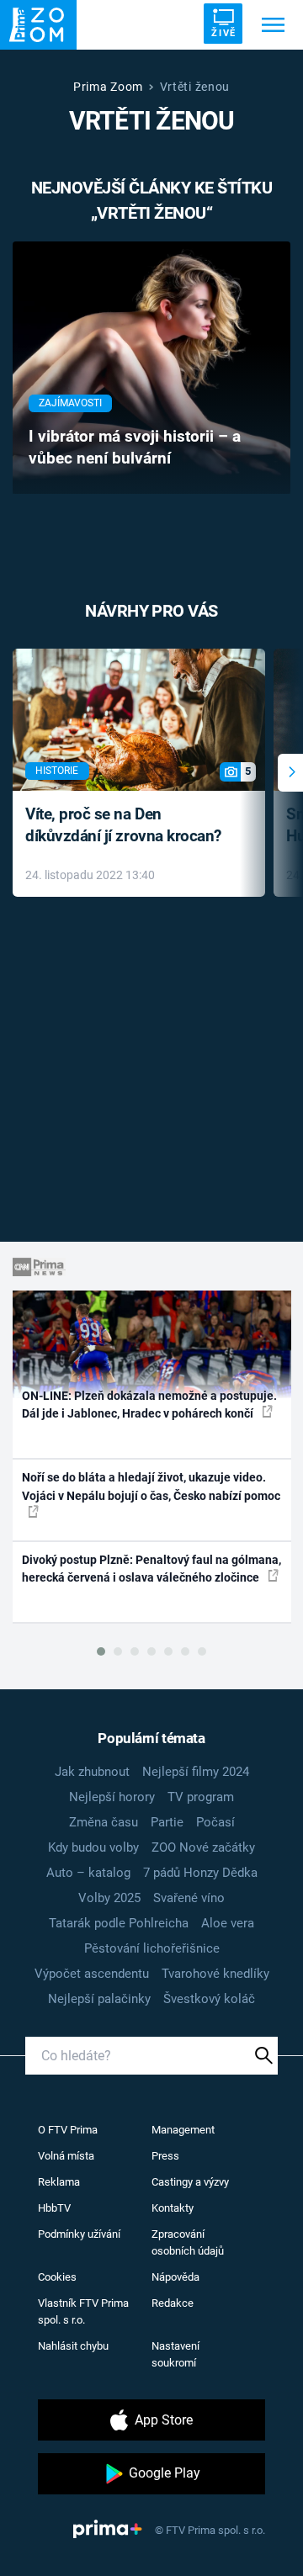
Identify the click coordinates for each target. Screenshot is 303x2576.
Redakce (173, 2303)
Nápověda (175, 2277)
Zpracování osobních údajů (188, 2242)
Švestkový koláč (209, 1999)
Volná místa (66, 2156)
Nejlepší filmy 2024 (196, 1772)
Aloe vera (228, 1923)
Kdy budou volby (93, 1847)
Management (183, 2130)
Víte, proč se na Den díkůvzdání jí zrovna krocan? (123, 825)
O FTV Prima (68, 2130)
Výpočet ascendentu (92, 1974)
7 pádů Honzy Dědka (200, 1873)
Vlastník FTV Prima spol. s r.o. (83, 2311)
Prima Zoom (108, 87)
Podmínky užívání (79, 2234)
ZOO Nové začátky (203, 1847)
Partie (167, 1822)
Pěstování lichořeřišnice (152, 1948)
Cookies (57, 2277)
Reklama (59, 2182)
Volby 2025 (109, 1898)
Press (165, 2156)
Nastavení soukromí (175, 2354)
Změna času (104, 1822)
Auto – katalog (88, 1873)
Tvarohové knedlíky (215, 1974)
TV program (201, 1797)
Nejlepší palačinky (99, 1999)
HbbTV (54, 2208)
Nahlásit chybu (73, 2346)
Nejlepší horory (112, 1797)
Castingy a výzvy (190, 2182)
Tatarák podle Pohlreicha (119, 1923)
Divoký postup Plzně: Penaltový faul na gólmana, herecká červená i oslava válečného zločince (151, 1569)
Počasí (215, 1822)
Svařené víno (189, 1898)
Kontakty (173, 2208)
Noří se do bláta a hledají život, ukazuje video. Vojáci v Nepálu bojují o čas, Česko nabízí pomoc (151, 1486)
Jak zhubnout (92, 1772)
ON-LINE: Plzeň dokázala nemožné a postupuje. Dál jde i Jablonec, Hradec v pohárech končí (149, 1405)
